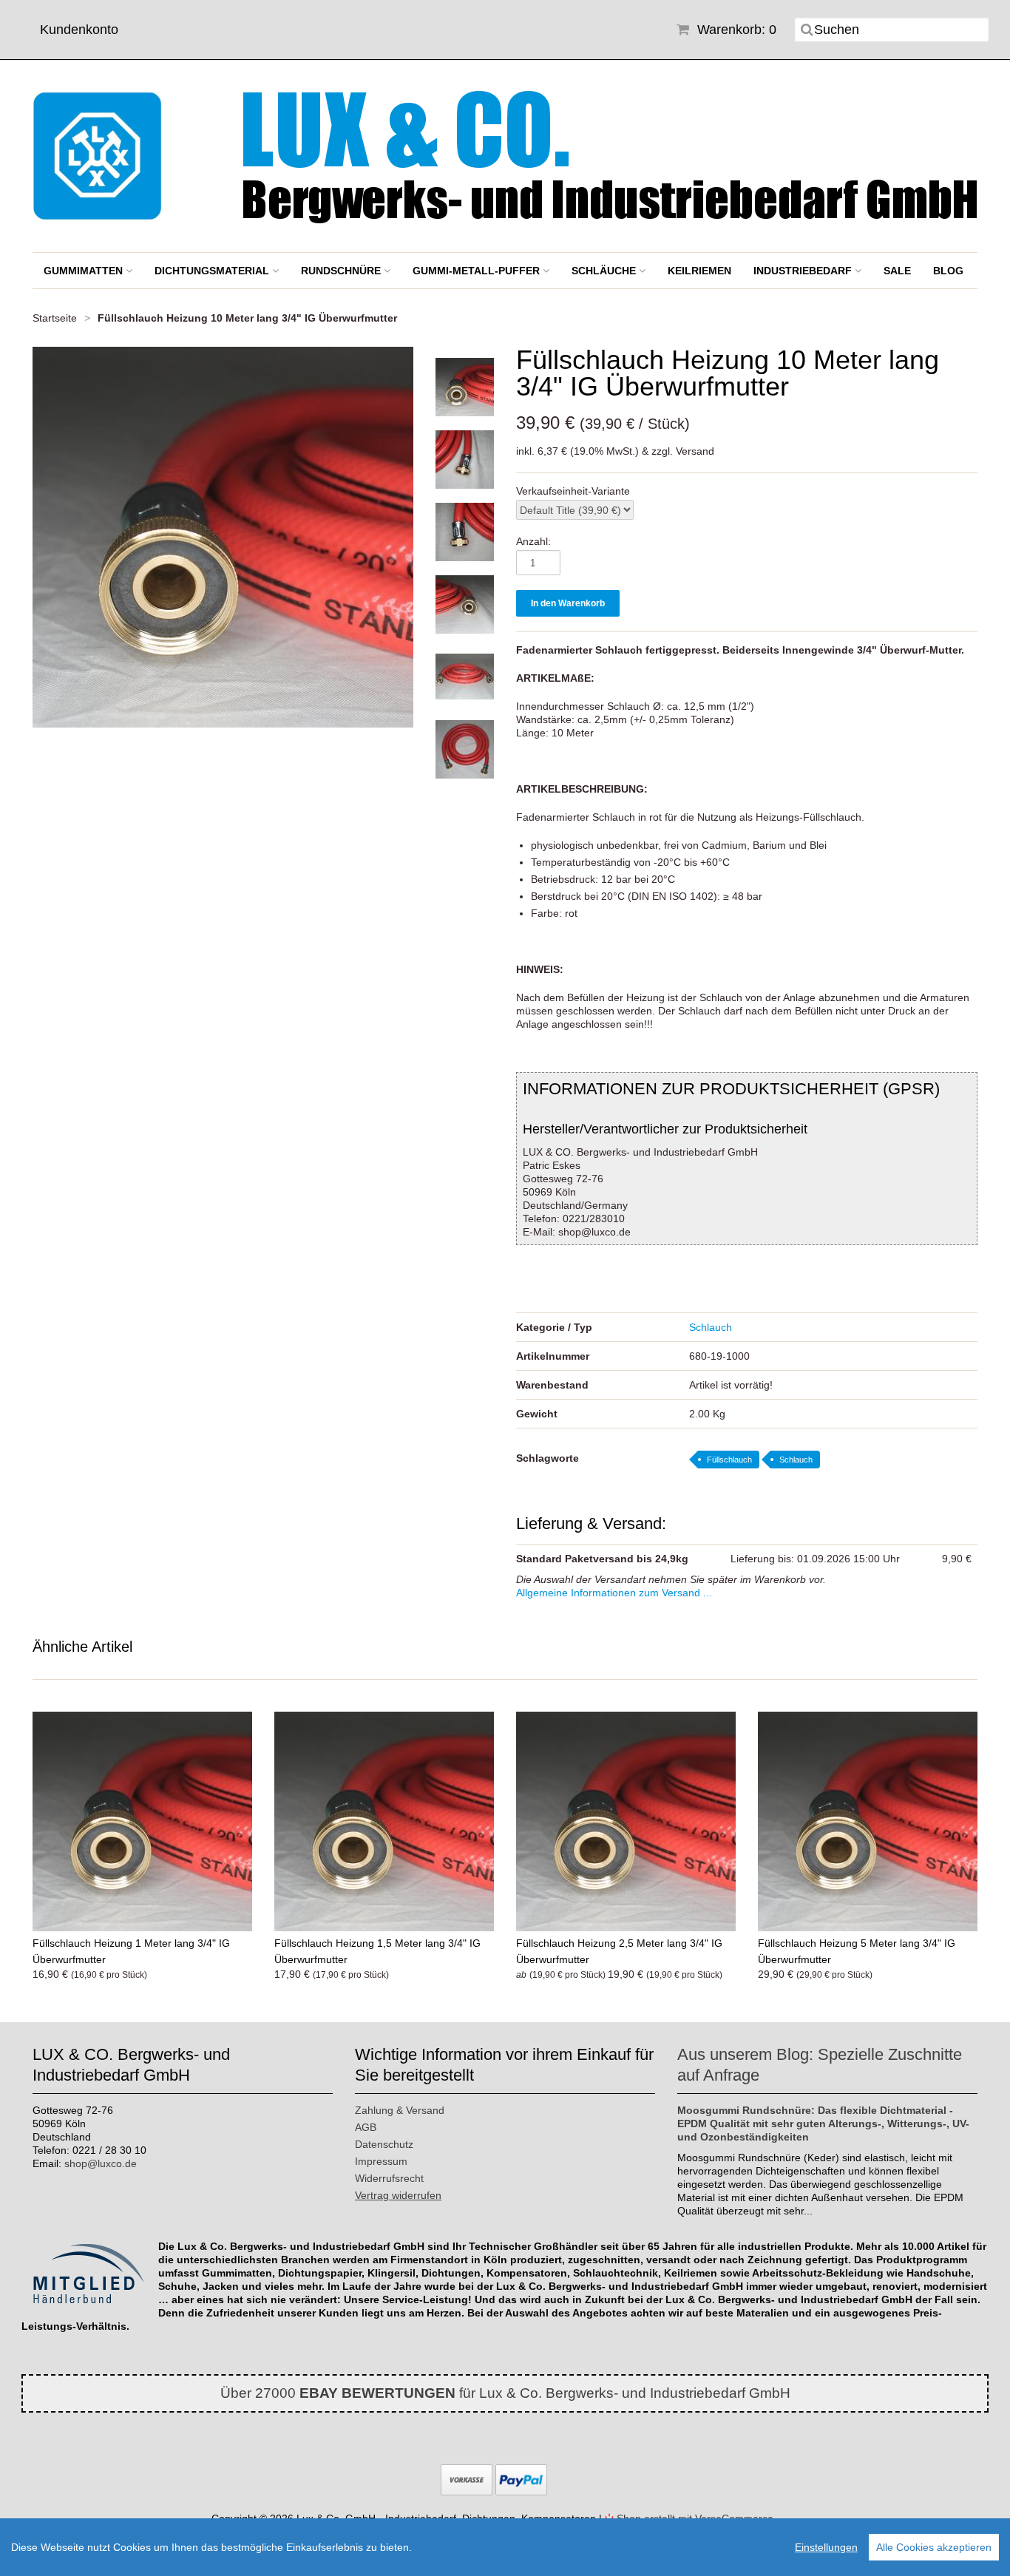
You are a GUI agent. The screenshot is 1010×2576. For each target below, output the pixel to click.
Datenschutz (384, 2144)
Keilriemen (699, 271)
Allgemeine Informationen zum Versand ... (614, 1593)
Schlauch (711, 1327)
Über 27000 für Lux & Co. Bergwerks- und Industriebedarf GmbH (505, 2393)
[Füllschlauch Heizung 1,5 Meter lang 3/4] (384, 1821)
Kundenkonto (79, 30)
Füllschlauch (729, 1460)
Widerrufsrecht (389, 2178)
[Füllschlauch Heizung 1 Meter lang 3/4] (142, 1821)
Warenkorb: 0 (735, 30)
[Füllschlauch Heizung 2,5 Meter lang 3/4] (626, 1821)
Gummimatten (85, 271)
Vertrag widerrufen (398, 2195)
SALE (897, 271)
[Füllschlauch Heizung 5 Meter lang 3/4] (868, 1821)
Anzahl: (533, 541)
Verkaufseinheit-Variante (573, 491)
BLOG (948, 271)
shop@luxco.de (101, 2163)
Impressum (381, 2161)
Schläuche (605, 271)
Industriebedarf (804, 271)
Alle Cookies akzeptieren (934, 2547)
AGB (366, 2127)
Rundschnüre (342, 271)
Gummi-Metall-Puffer (478, 271)
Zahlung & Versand (400, 2110)
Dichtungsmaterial (213, 271)
